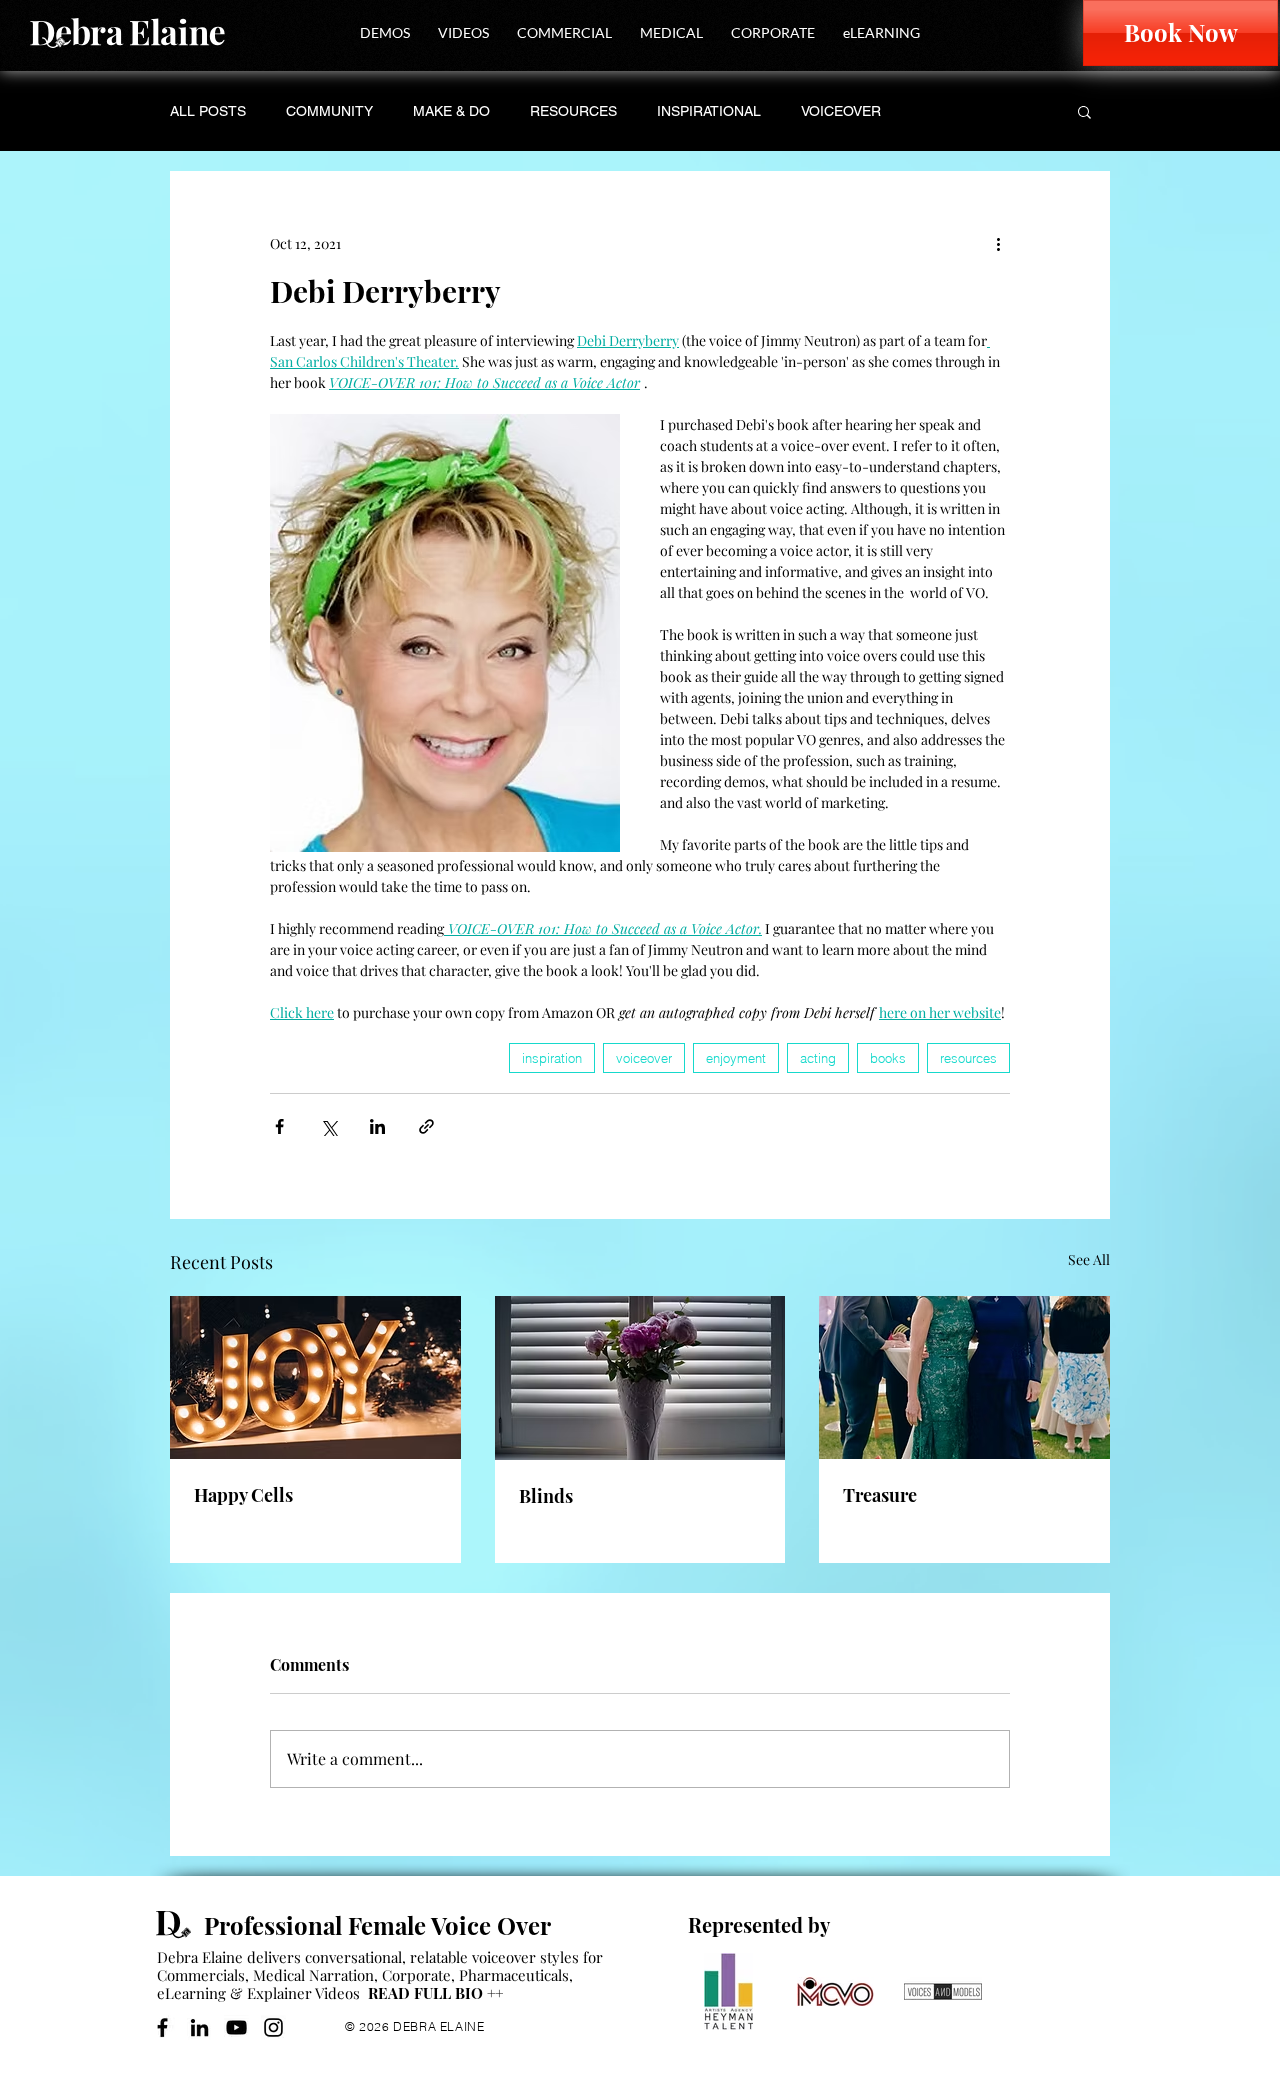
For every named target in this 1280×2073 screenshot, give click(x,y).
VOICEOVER (841, 111)
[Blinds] (640, 1378)
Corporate (416, 1975)
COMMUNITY (329, 111)
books (888, 1058)
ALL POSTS (208, 111)
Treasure (880, 1495)
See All (1089, 1259)
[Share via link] (426, 1126)
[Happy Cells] (315, 1377)
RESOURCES (573, 111)
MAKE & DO (451, 111)
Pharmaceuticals (514, 1975)
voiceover (644, 1058)
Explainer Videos (303, 1993)
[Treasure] (964, 1377)
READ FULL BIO (435, 1993)
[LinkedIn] (199, 2027)
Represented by (759, 1924)
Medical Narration (313, 1975)
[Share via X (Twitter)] (328, 1126)
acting (818, 1058)
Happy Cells (243, 1495)
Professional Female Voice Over (377, 1925)
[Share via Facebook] (279, 1126)
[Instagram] (273, 2027)
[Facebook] (162, 2027)
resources (968, 1058)
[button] (385, 32)
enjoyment (736, 1058)
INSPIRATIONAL (709, 111)
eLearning (191, 1993)
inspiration (552, 1058)
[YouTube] (236, 2027)
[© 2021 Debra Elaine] (180, 1924)
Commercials (201, 1975)
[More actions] (998, 243)
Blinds (546, 1496)
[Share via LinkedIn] (377, 1126)
